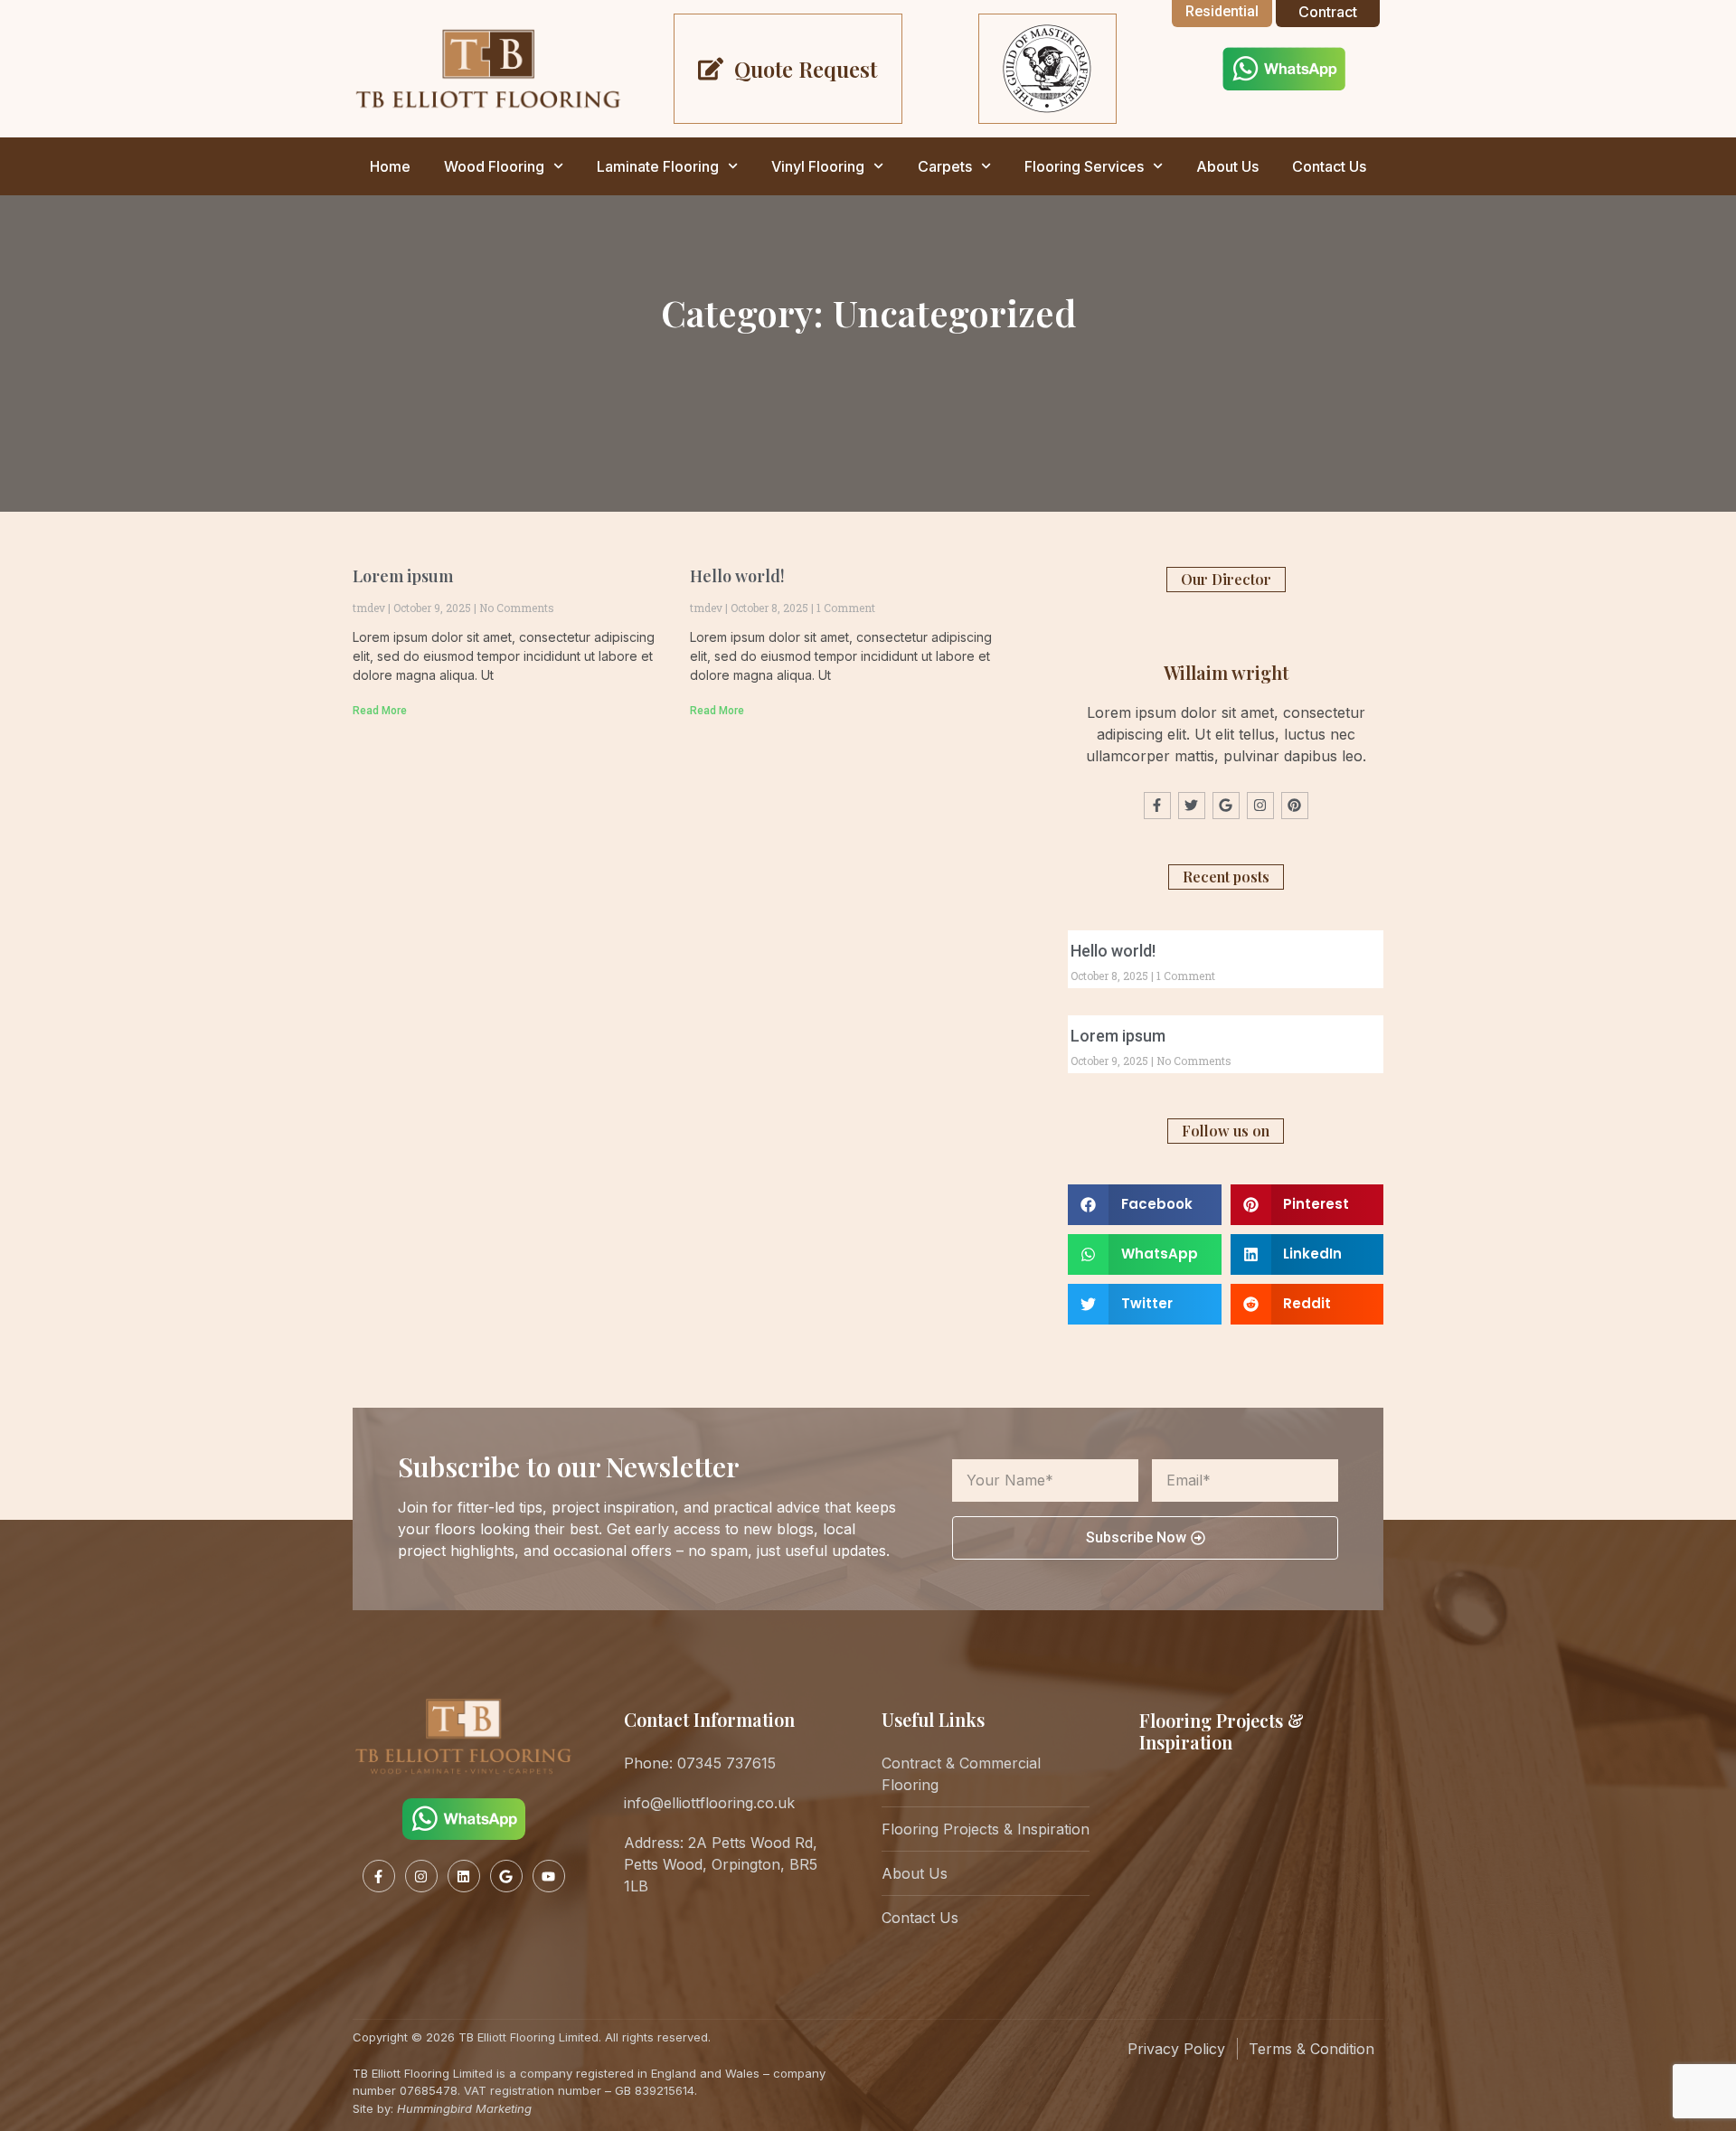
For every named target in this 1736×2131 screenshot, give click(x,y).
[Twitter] (1192, 806)
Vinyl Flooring (818, 166)
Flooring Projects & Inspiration (1222, 1731)
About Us (1227, 166)
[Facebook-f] (1157, 806)
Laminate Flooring (658, 166)
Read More (380, 711)
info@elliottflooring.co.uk (709, 1803)
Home (390, 166)
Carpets (945, 166)
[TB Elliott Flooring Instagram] (421, 1876)
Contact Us (1329, 166)
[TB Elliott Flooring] (488, 68)
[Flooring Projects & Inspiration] (1171, 1809)
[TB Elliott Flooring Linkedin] (464, 1876)
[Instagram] (1260, 806)
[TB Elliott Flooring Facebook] (379, 1876)
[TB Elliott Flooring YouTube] (549, 1876)
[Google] (1226, 806)
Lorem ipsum (403, 576)
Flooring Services (1084, 166)
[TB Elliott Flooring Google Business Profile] (506, 1876)
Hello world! (737, 576)
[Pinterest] (1295, 806)
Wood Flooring (494, 166)
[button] (1145, 1205)
